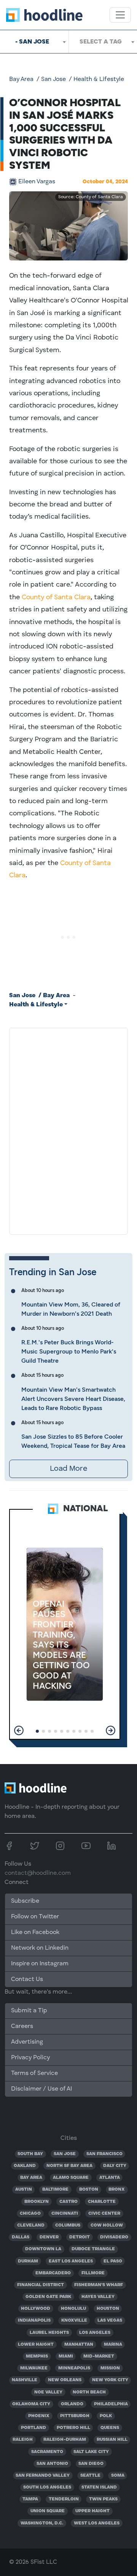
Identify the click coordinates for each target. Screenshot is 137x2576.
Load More (68, 1469)
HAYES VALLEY (98, 2297)
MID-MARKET (99, 2356)
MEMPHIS (37, 2356)
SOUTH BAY (30, 2154)
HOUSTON (108, 2309)
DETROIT (80, 2237)
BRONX (117, 2190)
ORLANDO (72, 2404)
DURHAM (28, 2261)
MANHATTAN (79, 2345)
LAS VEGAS (110, 2321)
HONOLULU (73, 2309)
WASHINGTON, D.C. (42, 2523)
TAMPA (30, 2499)
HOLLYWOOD (36, 2309)
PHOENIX (39, 2416)
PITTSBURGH (75, 2416)
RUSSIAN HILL (112, 2440)
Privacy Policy (30, 2058)
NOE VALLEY (48, 2392)
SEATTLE (90, 2476)
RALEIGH (23, 2440)
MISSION (110, 2368)
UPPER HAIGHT (92, 2511)
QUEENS (110, 2428)
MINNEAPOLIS (74, 2368)
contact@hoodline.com (38, 1873)
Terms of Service (34, 2073)
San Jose (53, 79)
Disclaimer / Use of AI (41, 2089)
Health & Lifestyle (99, 79)
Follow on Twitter (35, 1917)
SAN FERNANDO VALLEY (43, 2476)
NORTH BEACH (89, 2392)
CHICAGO (30, 2214)
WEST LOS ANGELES (97, 2523)
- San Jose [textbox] (32, 41)
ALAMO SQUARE (71, 2178)
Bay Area (21, 79)
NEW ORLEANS (65, 2380)
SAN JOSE (65, 2154)
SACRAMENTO (47, 2452)
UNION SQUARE (48, 2511)
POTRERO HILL (73, 2428)
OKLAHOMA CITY (31, 2404)
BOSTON (89, 2190)
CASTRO (68, 2202)
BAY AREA (31, 2178)
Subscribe (25, 1901)
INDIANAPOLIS (34, 2321)
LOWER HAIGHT (36, 2345)
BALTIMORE (55, 2190)
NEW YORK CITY (110, 2380)
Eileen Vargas (37, 182)
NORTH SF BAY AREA (69, 2166)
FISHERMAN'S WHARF (99, 2285)
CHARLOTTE (102, 2202)
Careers (22, 2026)
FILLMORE (93, 2273)
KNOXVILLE (74, 2321)
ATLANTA (110, 2178)
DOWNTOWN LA (43, 2249)
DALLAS (21, 2237)
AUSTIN (24, 2190)
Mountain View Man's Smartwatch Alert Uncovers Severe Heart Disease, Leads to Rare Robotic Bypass (73, 1399)
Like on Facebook (35, 1932)
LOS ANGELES (95, 2333)
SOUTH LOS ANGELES (47, 2487)
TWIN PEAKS (103, 2499)
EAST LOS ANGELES (71, 2261)
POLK (106, 2416)
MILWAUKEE (34, 2368)
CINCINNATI (65, 2214)
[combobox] (34, 42)
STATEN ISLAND (99, 2487)
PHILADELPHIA (111, 2404)
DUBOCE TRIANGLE (93, 2249)
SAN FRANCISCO (104, 2154)
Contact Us (27, 1979)
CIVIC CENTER (104, 2214)
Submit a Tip (29, 2011)
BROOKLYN (37, 2202)
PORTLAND (33, 2428)
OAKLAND (25, 2166)
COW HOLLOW (107, 2225)
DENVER (49, 2237)
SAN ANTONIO (52, 2464)
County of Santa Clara (56, 597)
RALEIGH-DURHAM (65, 2440)
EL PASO (113, 2261)
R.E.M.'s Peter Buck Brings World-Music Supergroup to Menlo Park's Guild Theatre (69, 1351)
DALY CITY (115, 2166)
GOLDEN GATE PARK (48, 2297)
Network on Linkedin (40, 1948)
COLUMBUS (68, 2225)
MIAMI (66, 2356)
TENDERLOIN (64, 2499)
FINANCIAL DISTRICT (41, 2285)
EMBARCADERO (53, 2273)
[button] (19, 1730)
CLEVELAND (31, 2225)
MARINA (113, 2345)
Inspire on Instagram (40, 1964)
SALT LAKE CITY (91, 2452)
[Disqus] (68, 1130)
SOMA (118, 2476)
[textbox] (103, 42)
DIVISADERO (114, 2237)
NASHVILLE (25, 2380)
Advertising (27, 2042)
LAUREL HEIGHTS (49, 2333)
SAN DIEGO (91, 2464)
